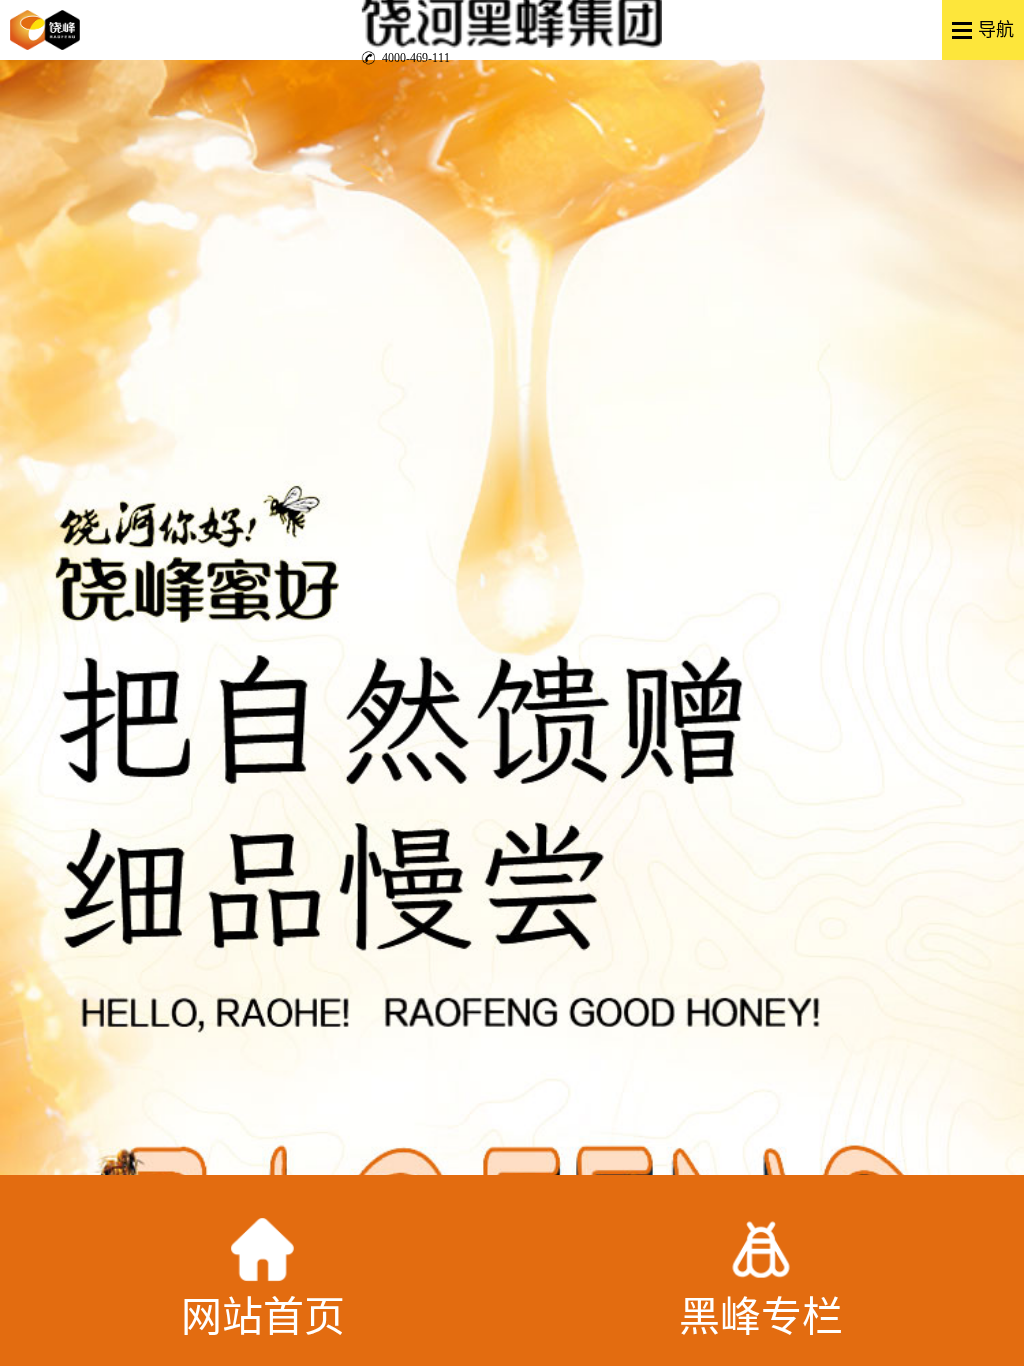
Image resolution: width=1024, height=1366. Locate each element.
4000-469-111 (416, 58)
